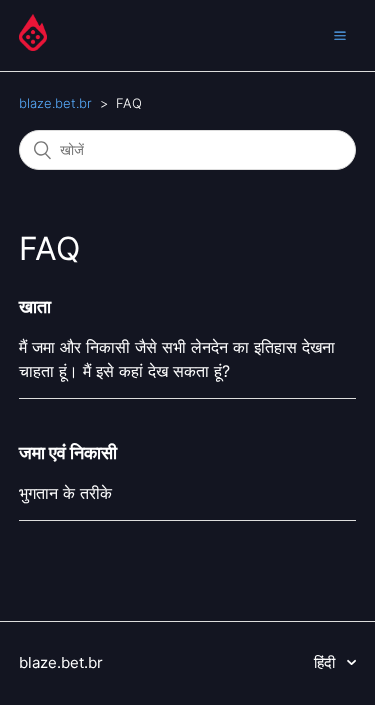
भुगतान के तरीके (65, 493)
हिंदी (326, 662)
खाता (35, 306)
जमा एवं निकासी (68, 452)
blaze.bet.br (55, 103)
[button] (340, 35)
